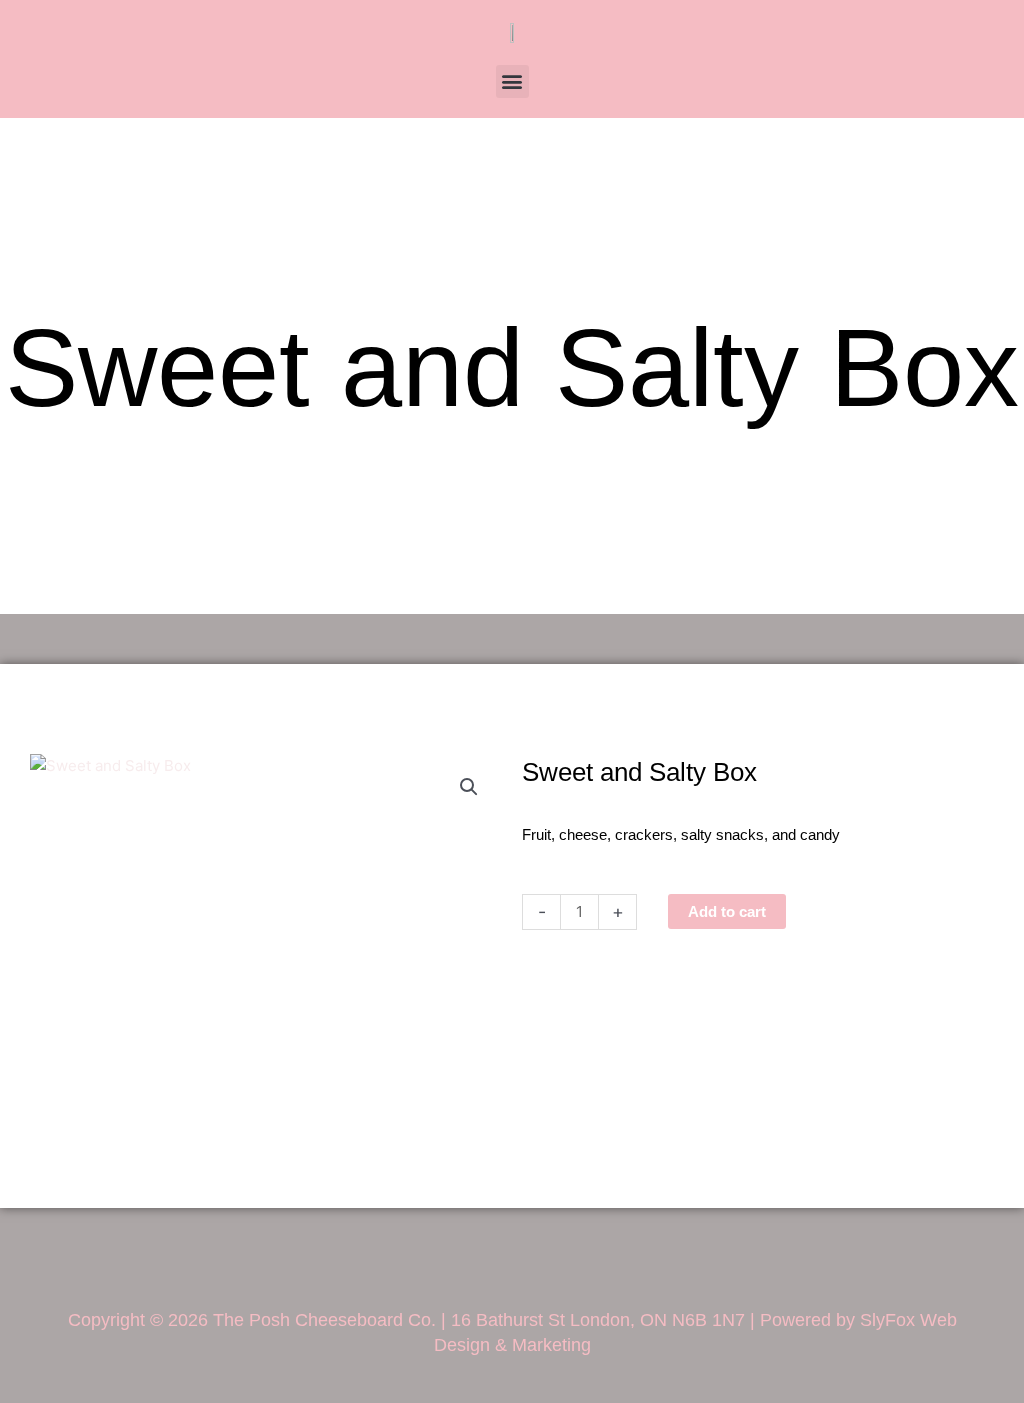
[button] (512, 81)
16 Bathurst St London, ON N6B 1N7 (598, 1320)
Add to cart (727, 911)
